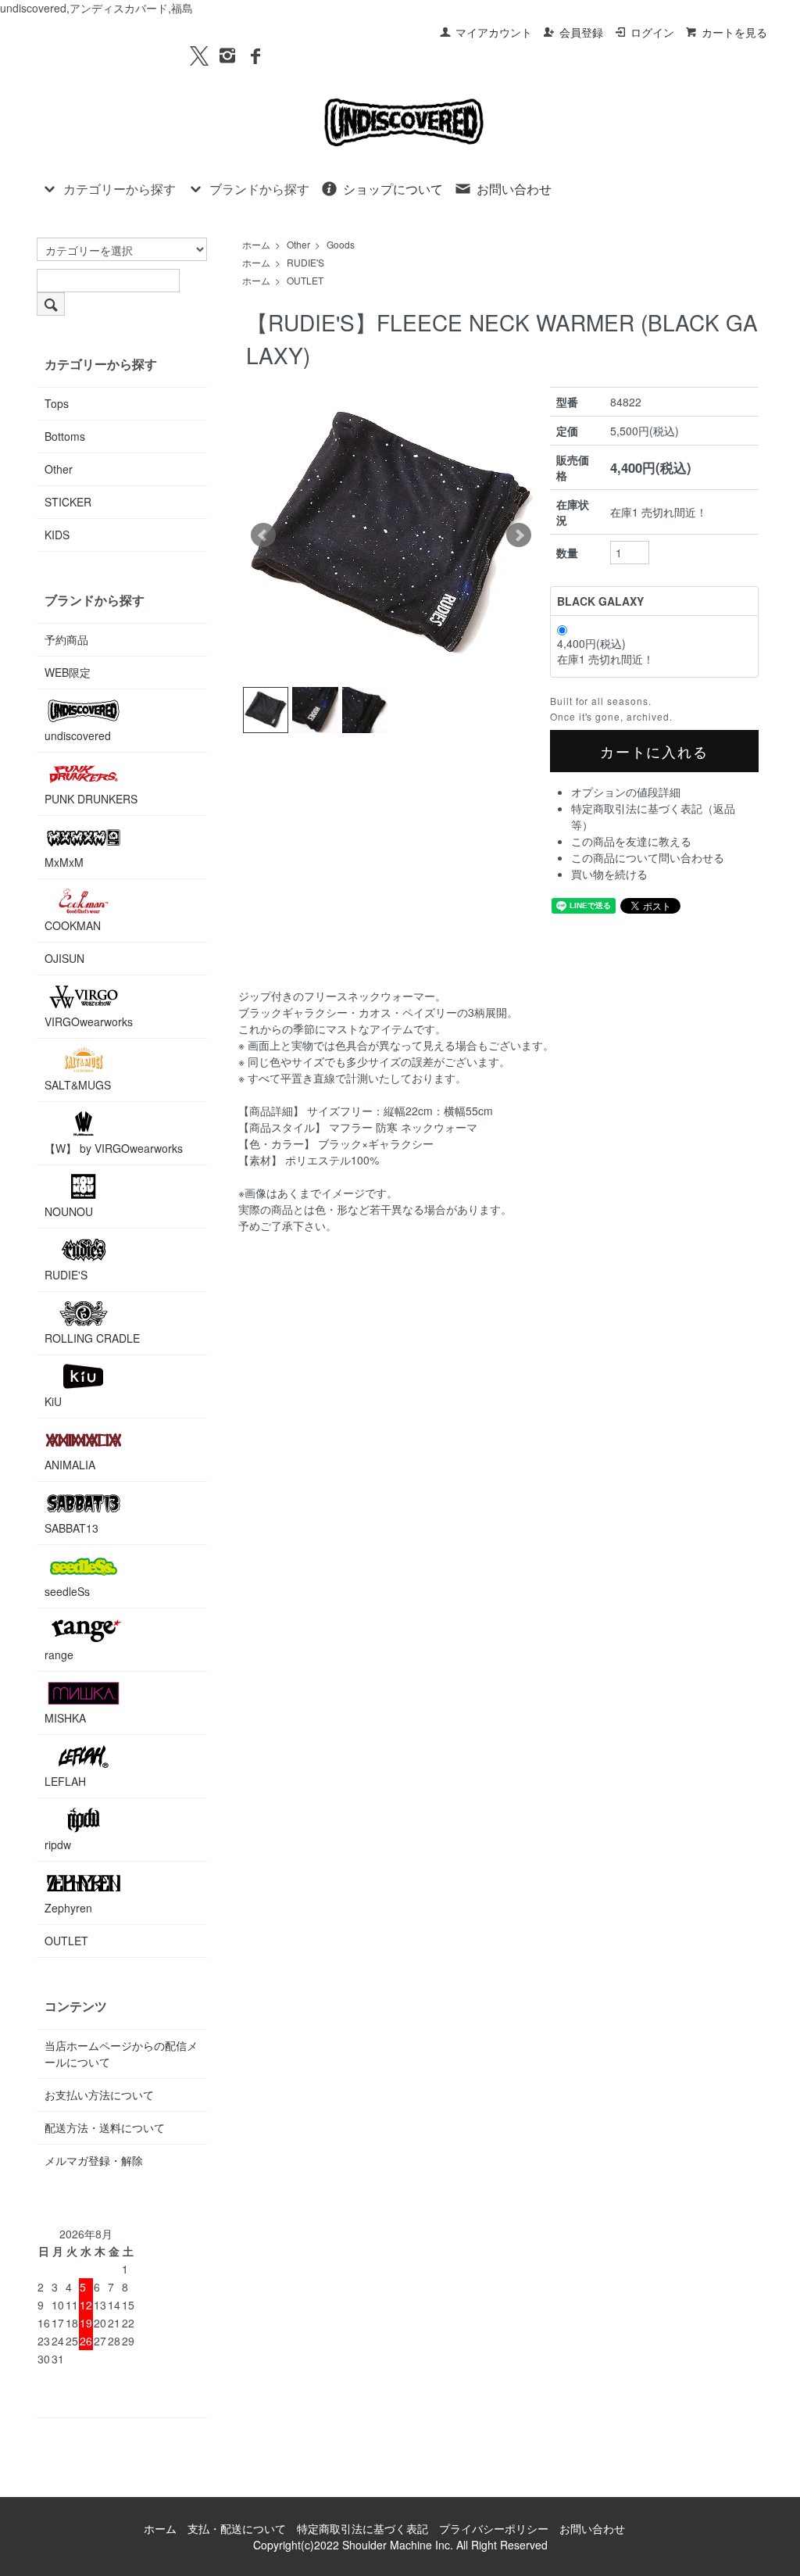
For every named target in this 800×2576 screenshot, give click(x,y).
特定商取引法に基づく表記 (362, 2528)
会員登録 (581, 32)
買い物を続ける (609, 874)
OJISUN (64, 958)
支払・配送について (237, 2528)
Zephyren (68, 1908)
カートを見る (734, 32)
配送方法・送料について (105, 2127)
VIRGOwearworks (89, 1021)
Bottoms (65, 436)
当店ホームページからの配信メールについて (121, 2054)
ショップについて (393, 189)
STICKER (68, 502)
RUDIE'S (305, 262)
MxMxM (64, 862)
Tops (57, 403)
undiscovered (78, 735)
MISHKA (65, 1718)
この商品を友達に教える (631, 841)
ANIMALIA (70, 1465)
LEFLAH (65, 1781)
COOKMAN (73, 925)
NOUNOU (69, 1211)
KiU (53, 1401)
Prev (263, 535)
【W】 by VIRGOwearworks (114, 1148)
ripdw (58, 1844)
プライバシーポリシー (494, 2528)
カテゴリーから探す (120, 189)
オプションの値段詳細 (626, 792)
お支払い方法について (99, 2095)
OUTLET (305, 280)
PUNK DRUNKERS (91, 799)
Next (519, 535)
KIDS (57, 535)
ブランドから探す (259, 189)
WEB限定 (68, 672)
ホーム (256, 244)
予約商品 (66, 639)
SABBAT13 (71, 1528)
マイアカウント (494, 32)
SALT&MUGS (78, 1085)
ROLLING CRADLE (92, 1338)
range (59, 1655)
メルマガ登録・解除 (94, 2160)
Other (298, 244)
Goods (341, 244)
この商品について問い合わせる (648, 857)
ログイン (652, 32)
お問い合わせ (514, 189)
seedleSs (67, 1591)
